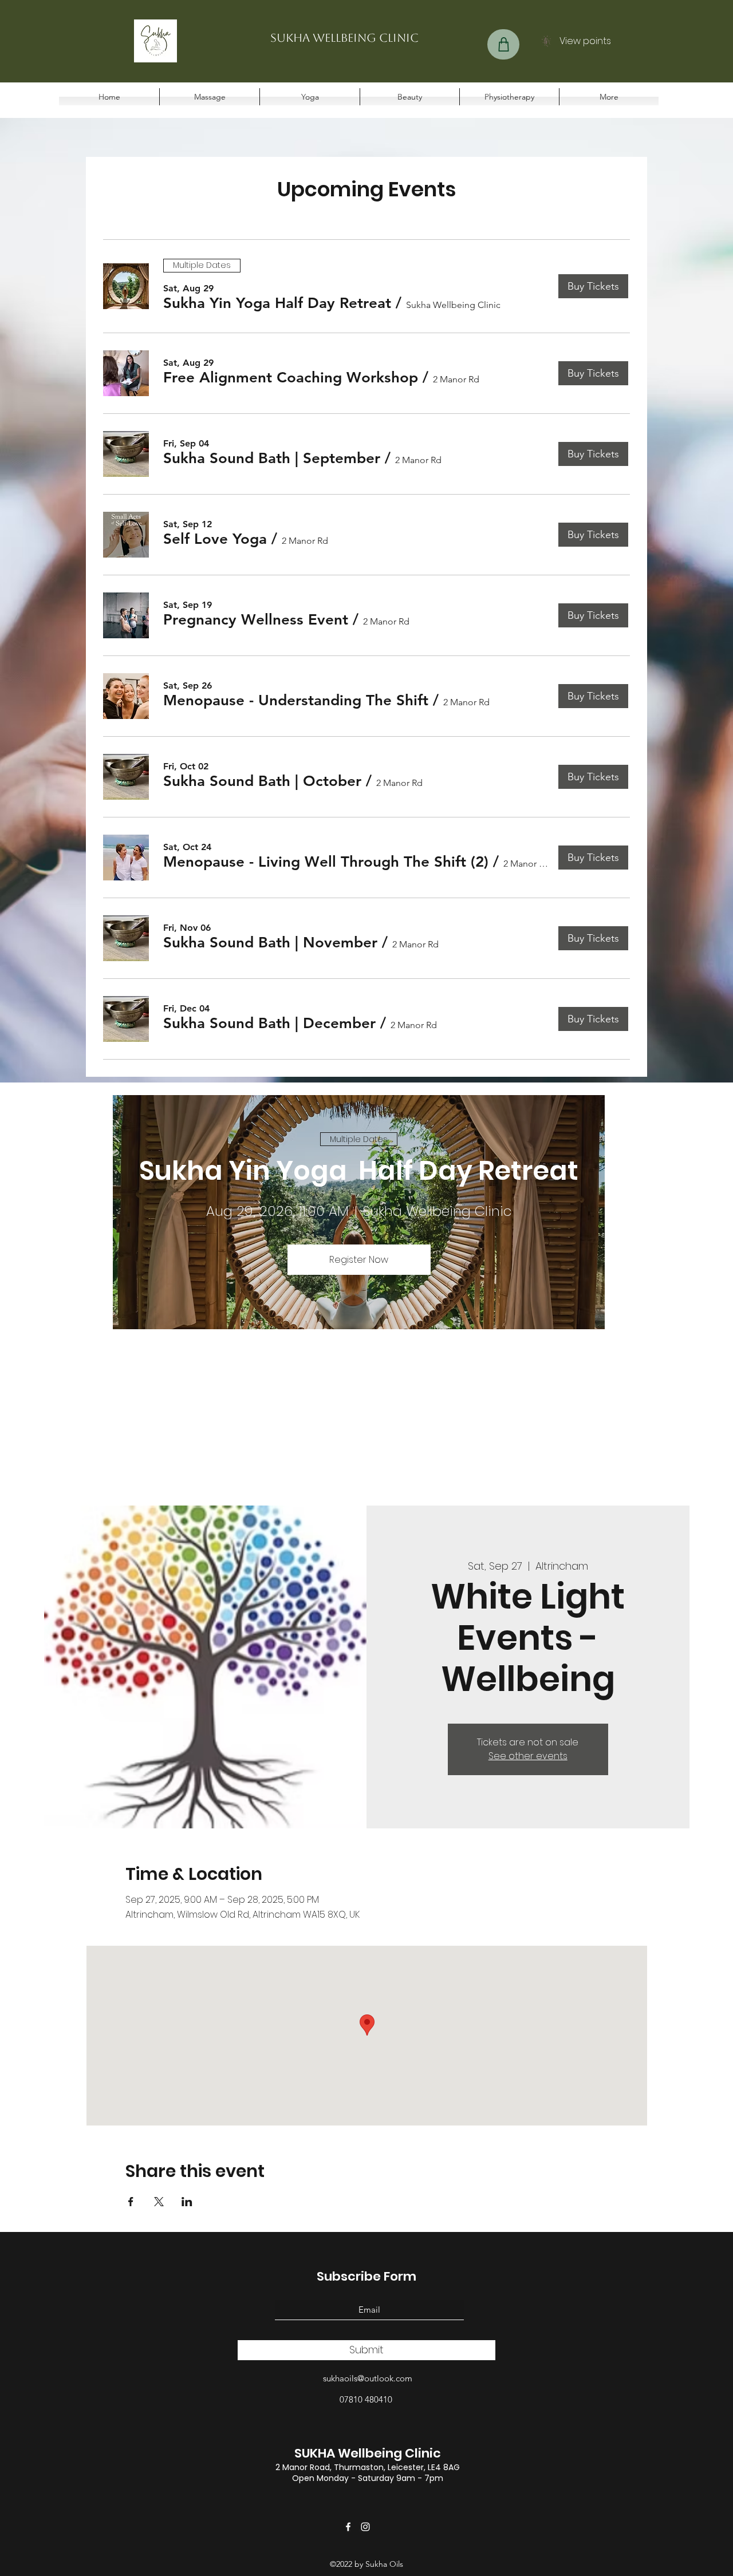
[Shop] (503, 44)
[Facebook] (348, 2527)
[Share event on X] (159, 2202)
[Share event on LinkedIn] (187, 2202)
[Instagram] (365, 2527)
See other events (528, 1756)
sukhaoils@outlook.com (368, 2378)
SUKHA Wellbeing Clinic (368, 2453)
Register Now (359, 1260)
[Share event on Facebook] (131, 2202)
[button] (277, 303)
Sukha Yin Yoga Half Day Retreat (359, 1171)
